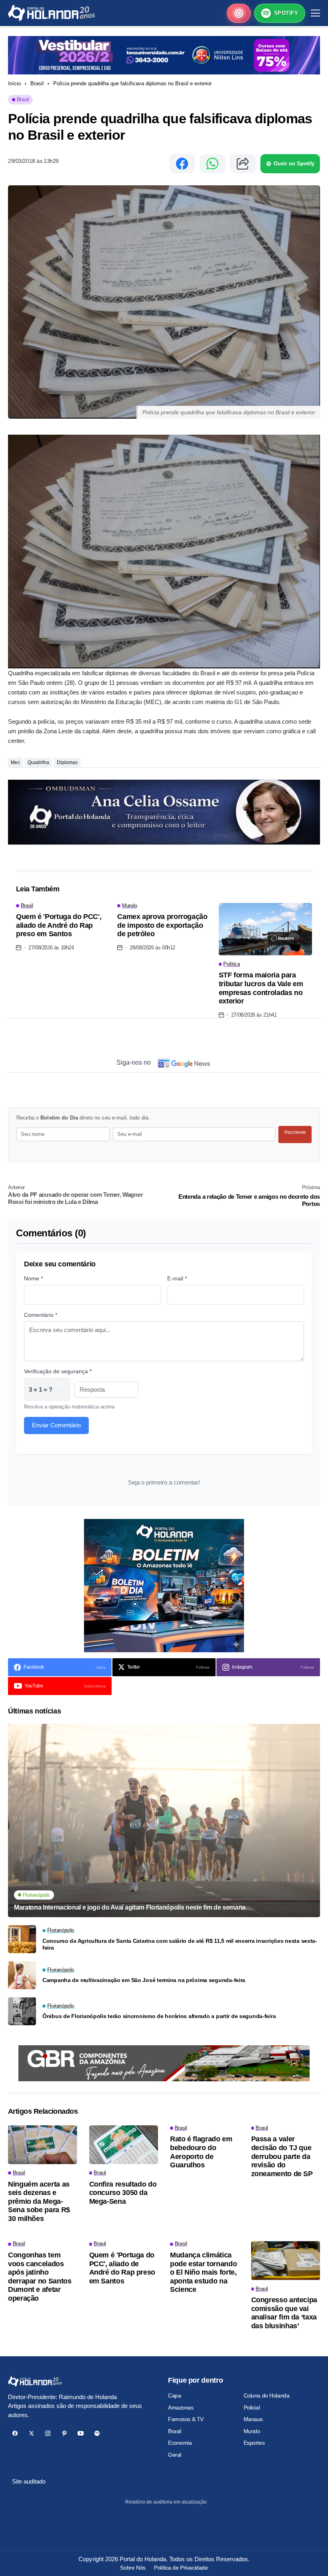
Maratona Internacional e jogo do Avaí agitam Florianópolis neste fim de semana (130, 1907)
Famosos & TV (186, 2419)
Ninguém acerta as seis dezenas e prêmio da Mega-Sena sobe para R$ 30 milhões (39, 2201)
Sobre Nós (133, 2568)
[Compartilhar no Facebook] (182, 164)
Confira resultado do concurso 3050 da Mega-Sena (123, 2193)
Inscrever (295, 1132)
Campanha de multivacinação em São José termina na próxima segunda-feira (144, 1980)
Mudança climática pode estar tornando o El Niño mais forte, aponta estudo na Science (203, 2272)
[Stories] (239, 13)
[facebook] (15, 2433)
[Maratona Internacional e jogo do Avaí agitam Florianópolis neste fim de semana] (164, 1821)
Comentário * (41, 1315)
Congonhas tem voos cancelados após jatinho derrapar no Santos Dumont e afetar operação (40, 2277)
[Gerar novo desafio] (60, 1389)
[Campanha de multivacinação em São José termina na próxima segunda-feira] (22, 1975)
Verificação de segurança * (58, 1371)
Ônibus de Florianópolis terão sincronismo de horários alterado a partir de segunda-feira (159, 2016)
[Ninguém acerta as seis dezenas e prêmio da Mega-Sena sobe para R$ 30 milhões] (43, 2145)
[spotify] (97, 2433)
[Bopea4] (51, 13)
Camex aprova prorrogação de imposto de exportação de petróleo (162, 925)
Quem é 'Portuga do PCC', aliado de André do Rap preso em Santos (59, 925)
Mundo (252, 2431)
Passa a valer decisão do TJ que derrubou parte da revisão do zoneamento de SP (282, 2156)
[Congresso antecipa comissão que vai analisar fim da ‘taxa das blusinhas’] (286, 2260)
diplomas (67, 762)
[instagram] (48, 2433)
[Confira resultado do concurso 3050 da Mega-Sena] (124, 2145)
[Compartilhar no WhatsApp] (212, 164)
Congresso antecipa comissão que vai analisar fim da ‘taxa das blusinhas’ (284, 2313)
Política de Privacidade (181, 2568)
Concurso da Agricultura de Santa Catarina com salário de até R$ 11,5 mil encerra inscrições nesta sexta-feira (180, 1944)
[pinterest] (64, 2433)
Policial (252, 2407)
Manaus (253, 2419)
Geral (175, 2455)
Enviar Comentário (56, 1425)
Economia (180, 2443)
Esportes (254, 2443)
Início (14, 83)
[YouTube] (81, 2433)
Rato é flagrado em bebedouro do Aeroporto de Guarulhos (201, 2152)
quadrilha (38, 762)
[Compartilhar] (243, 164)
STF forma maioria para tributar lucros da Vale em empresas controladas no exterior (261, 988)
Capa (174, 2395)
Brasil (37, 83)
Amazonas (181, 2407)
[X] (31, 2433)
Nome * (33, 1278)
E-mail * (177, 1278)
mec (15, 762)
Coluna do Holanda (267, 2395)
